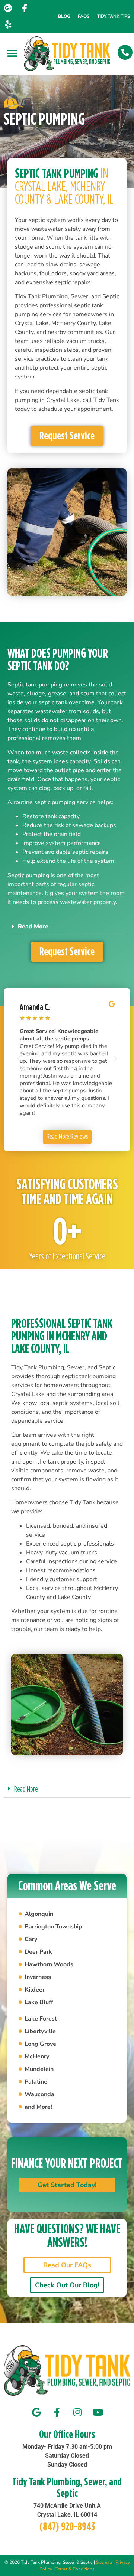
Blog (64, 16)
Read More (33, 927)
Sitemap (104, 2562)
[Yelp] (8, 24)
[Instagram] (77, 2412)
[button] (12, 54)
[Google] (36, 2412)
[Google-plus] (8, 8)
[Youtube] (98, 2412)
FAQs (84, 16)
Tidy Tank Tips (114, 16)
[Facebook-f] (25, 8)
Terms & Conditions (75, 2569)
